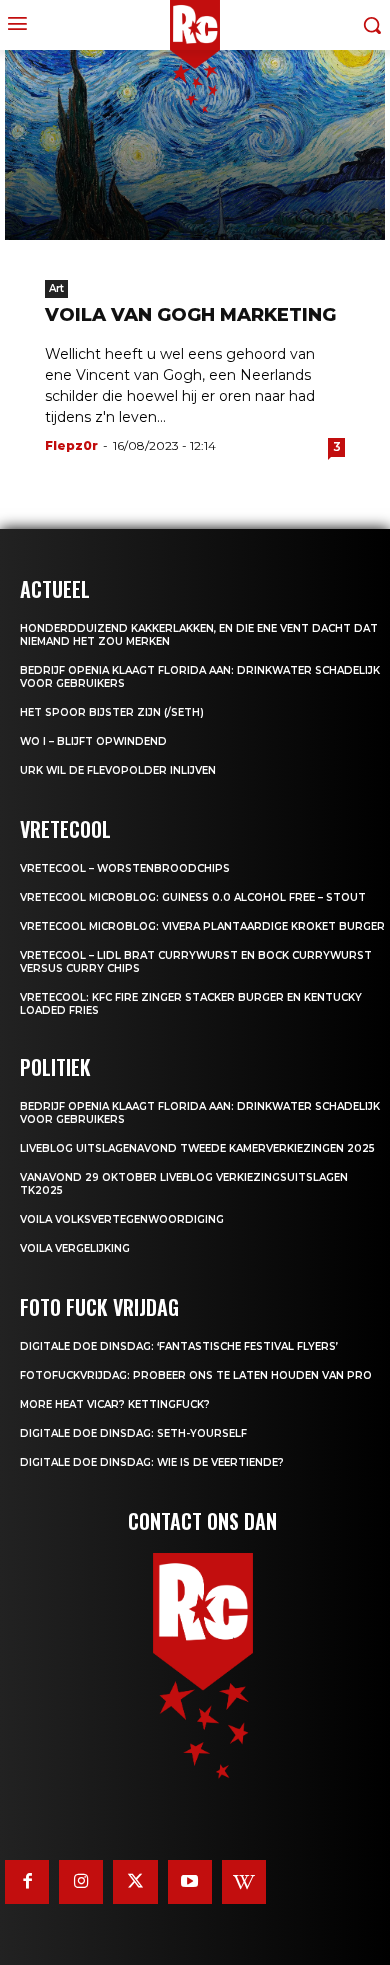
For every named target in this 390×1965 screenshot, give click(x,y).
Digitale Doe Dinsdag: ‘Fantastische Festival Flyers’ (179, 1346)
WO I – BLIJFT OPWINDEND (93, 741)
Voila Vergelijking (75, 1248)
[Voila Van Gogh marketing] (195, 145)
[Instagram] (81, 1882)
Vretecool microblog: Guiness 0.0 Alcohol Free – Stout (193, 897)
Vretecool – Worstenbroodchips (125, 868)
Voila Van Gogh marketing (190, 315)
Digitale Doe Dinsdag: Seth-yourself (133, 1433)
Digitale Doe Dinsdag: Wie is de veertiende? (152, 1462)
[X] (135, 1882)
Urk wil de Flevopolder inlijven (118, 770)
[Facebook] (27, 1882)
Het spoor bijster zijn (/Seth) (112, 712)
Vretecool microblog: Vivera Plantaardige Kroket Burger (202, 926)
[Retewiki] (244, 1882)
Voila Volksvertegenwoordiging (122, 1219)
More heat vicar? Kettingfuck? (115, 1404)
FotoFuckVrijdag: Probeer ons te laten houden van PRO (196, 1375)
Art (56, 288)
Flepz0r (71, 445)
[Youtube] (190, 1882)
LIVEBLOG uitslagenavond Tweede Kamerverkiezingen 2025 (197, 1148)
